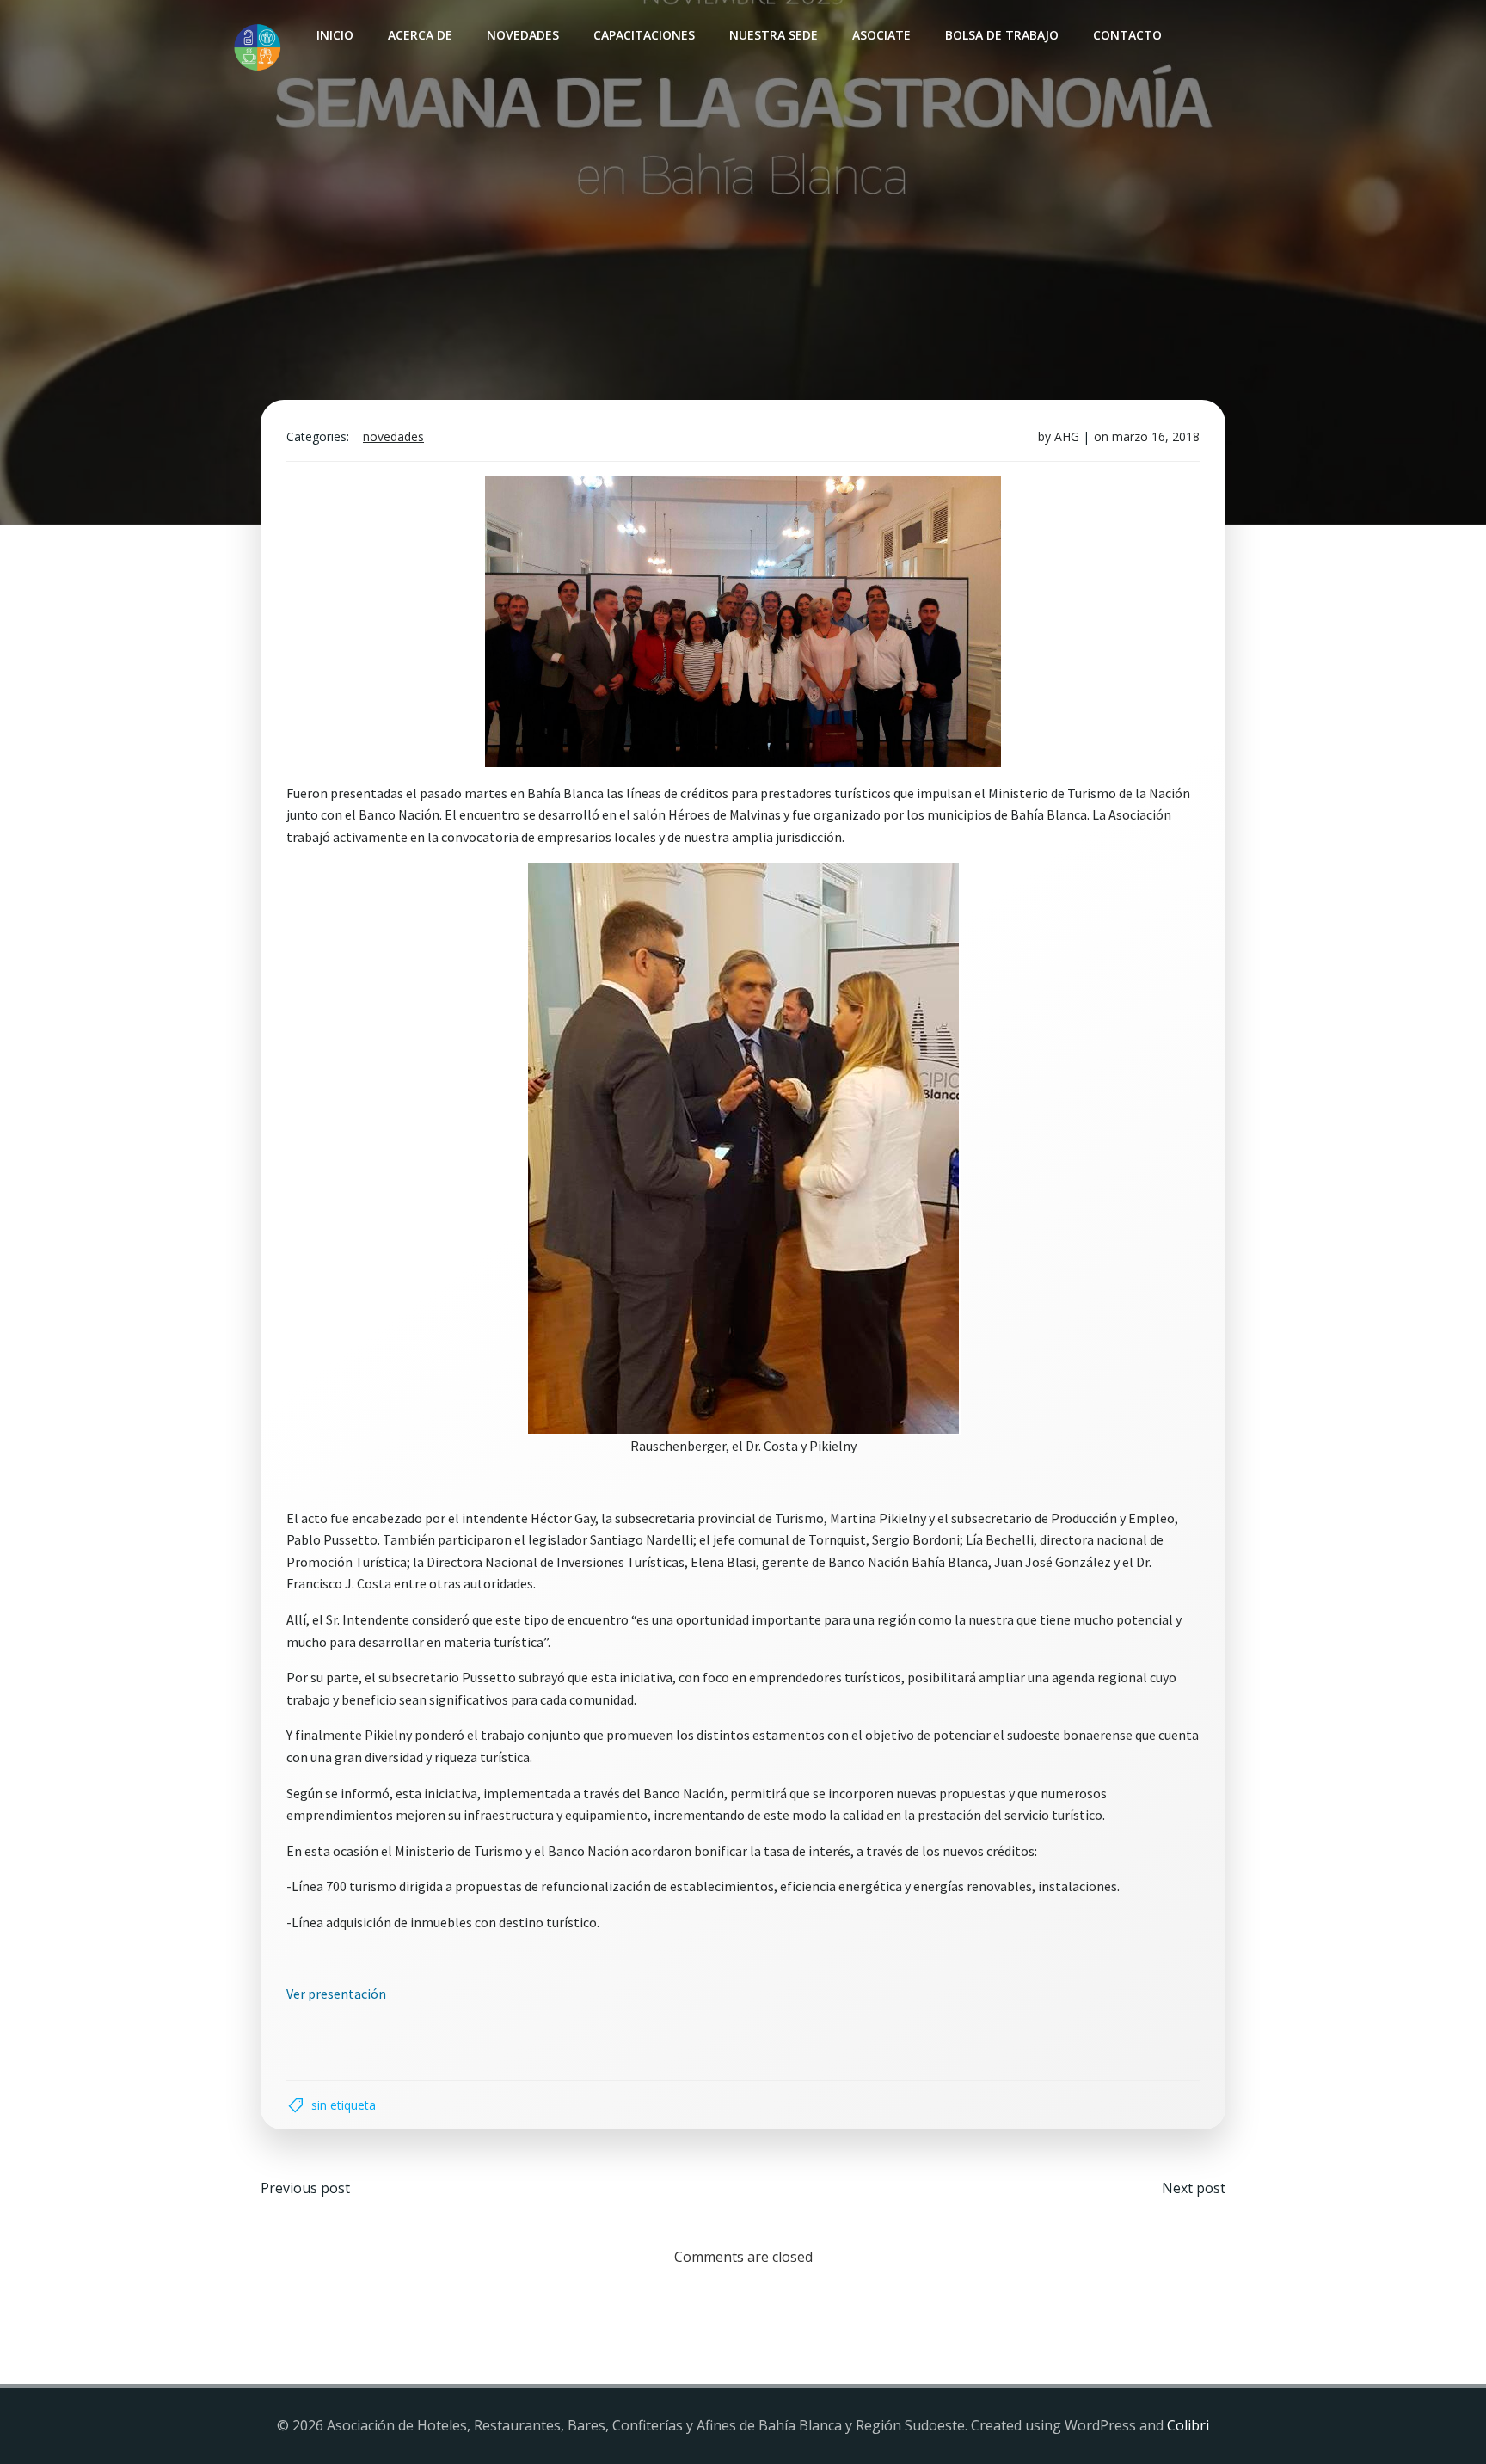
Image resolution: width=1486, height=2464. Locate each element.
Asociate (881, 35)
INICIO (335, 35)
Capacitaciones (644, 35)
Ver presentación (336, 1994)
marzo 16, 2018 (1156, 436)
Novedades (523, 35)
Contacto (1127, 35)
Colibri (1188, 2425)
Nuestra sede (774, 35)
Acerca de (420, 35)
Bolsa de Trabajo (1002, 35)
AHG (1067, 436)
